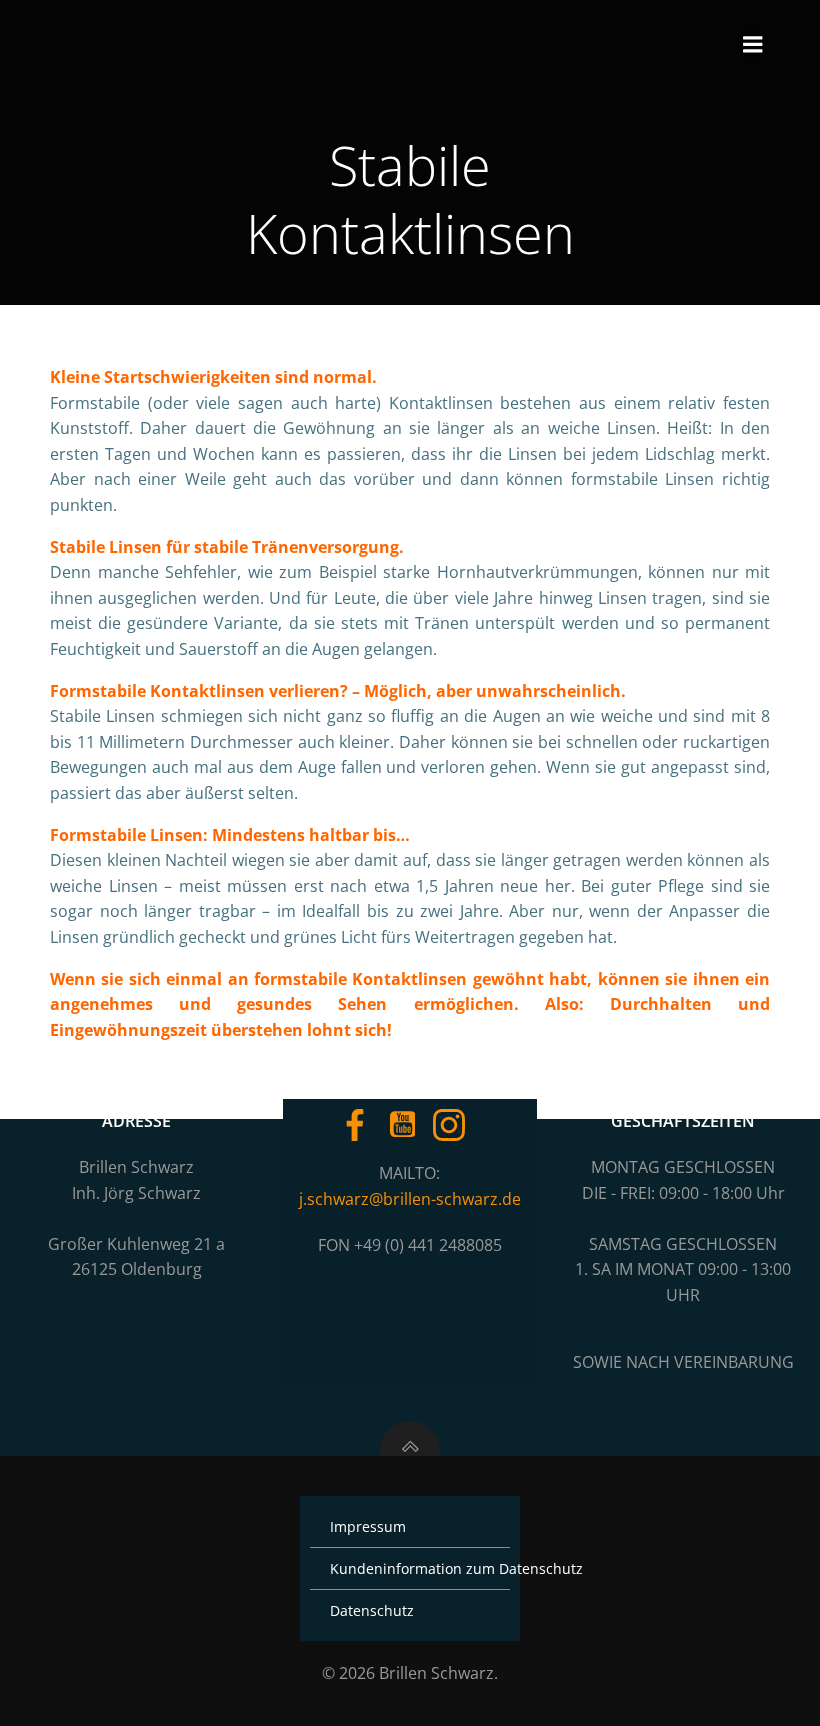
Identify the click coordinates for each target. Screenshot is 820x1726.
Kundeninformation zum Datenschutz (410, 1568)
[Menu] (753, 45)
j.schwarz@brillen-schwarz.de (410, 1199)
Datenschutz (372, 1610)
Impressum (368, 1526)
